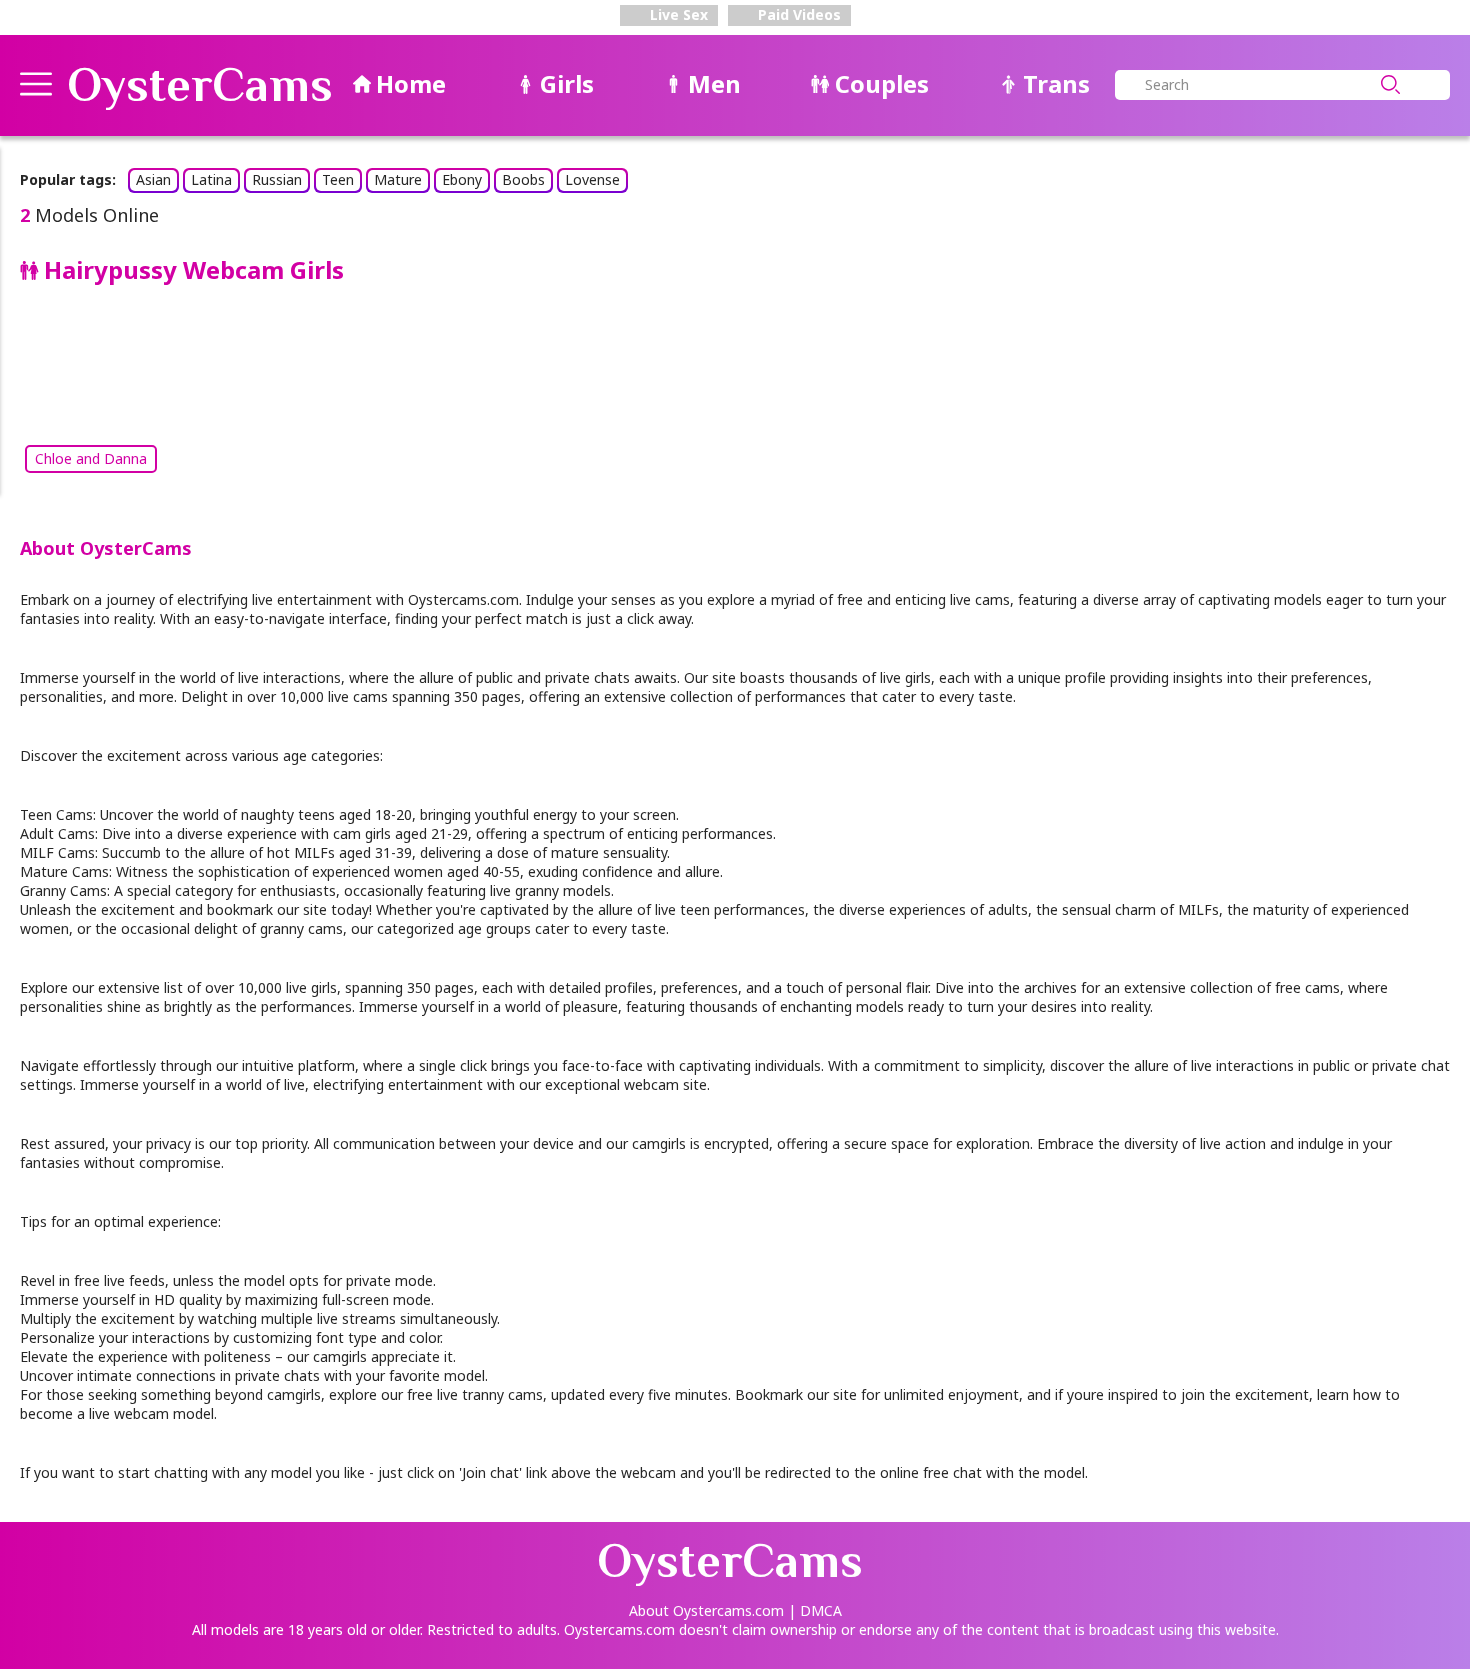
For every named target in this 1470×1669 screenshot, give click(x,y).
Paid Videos (797, 14)
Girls (567, 83)
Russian (277, 179)
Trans (1056, 83)
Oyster (200, 85)
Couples (882, 83)
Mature (398, 179)
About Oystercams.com (706, 1610)
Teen (338, 179)
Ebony (462, 179)
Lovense (592, 179)
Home (411, 83)
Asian (153, 179)
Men (714, 83)
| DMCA (815, 1610)
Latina (211, 179)
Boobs (523, 179)
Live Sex (677, 14)
